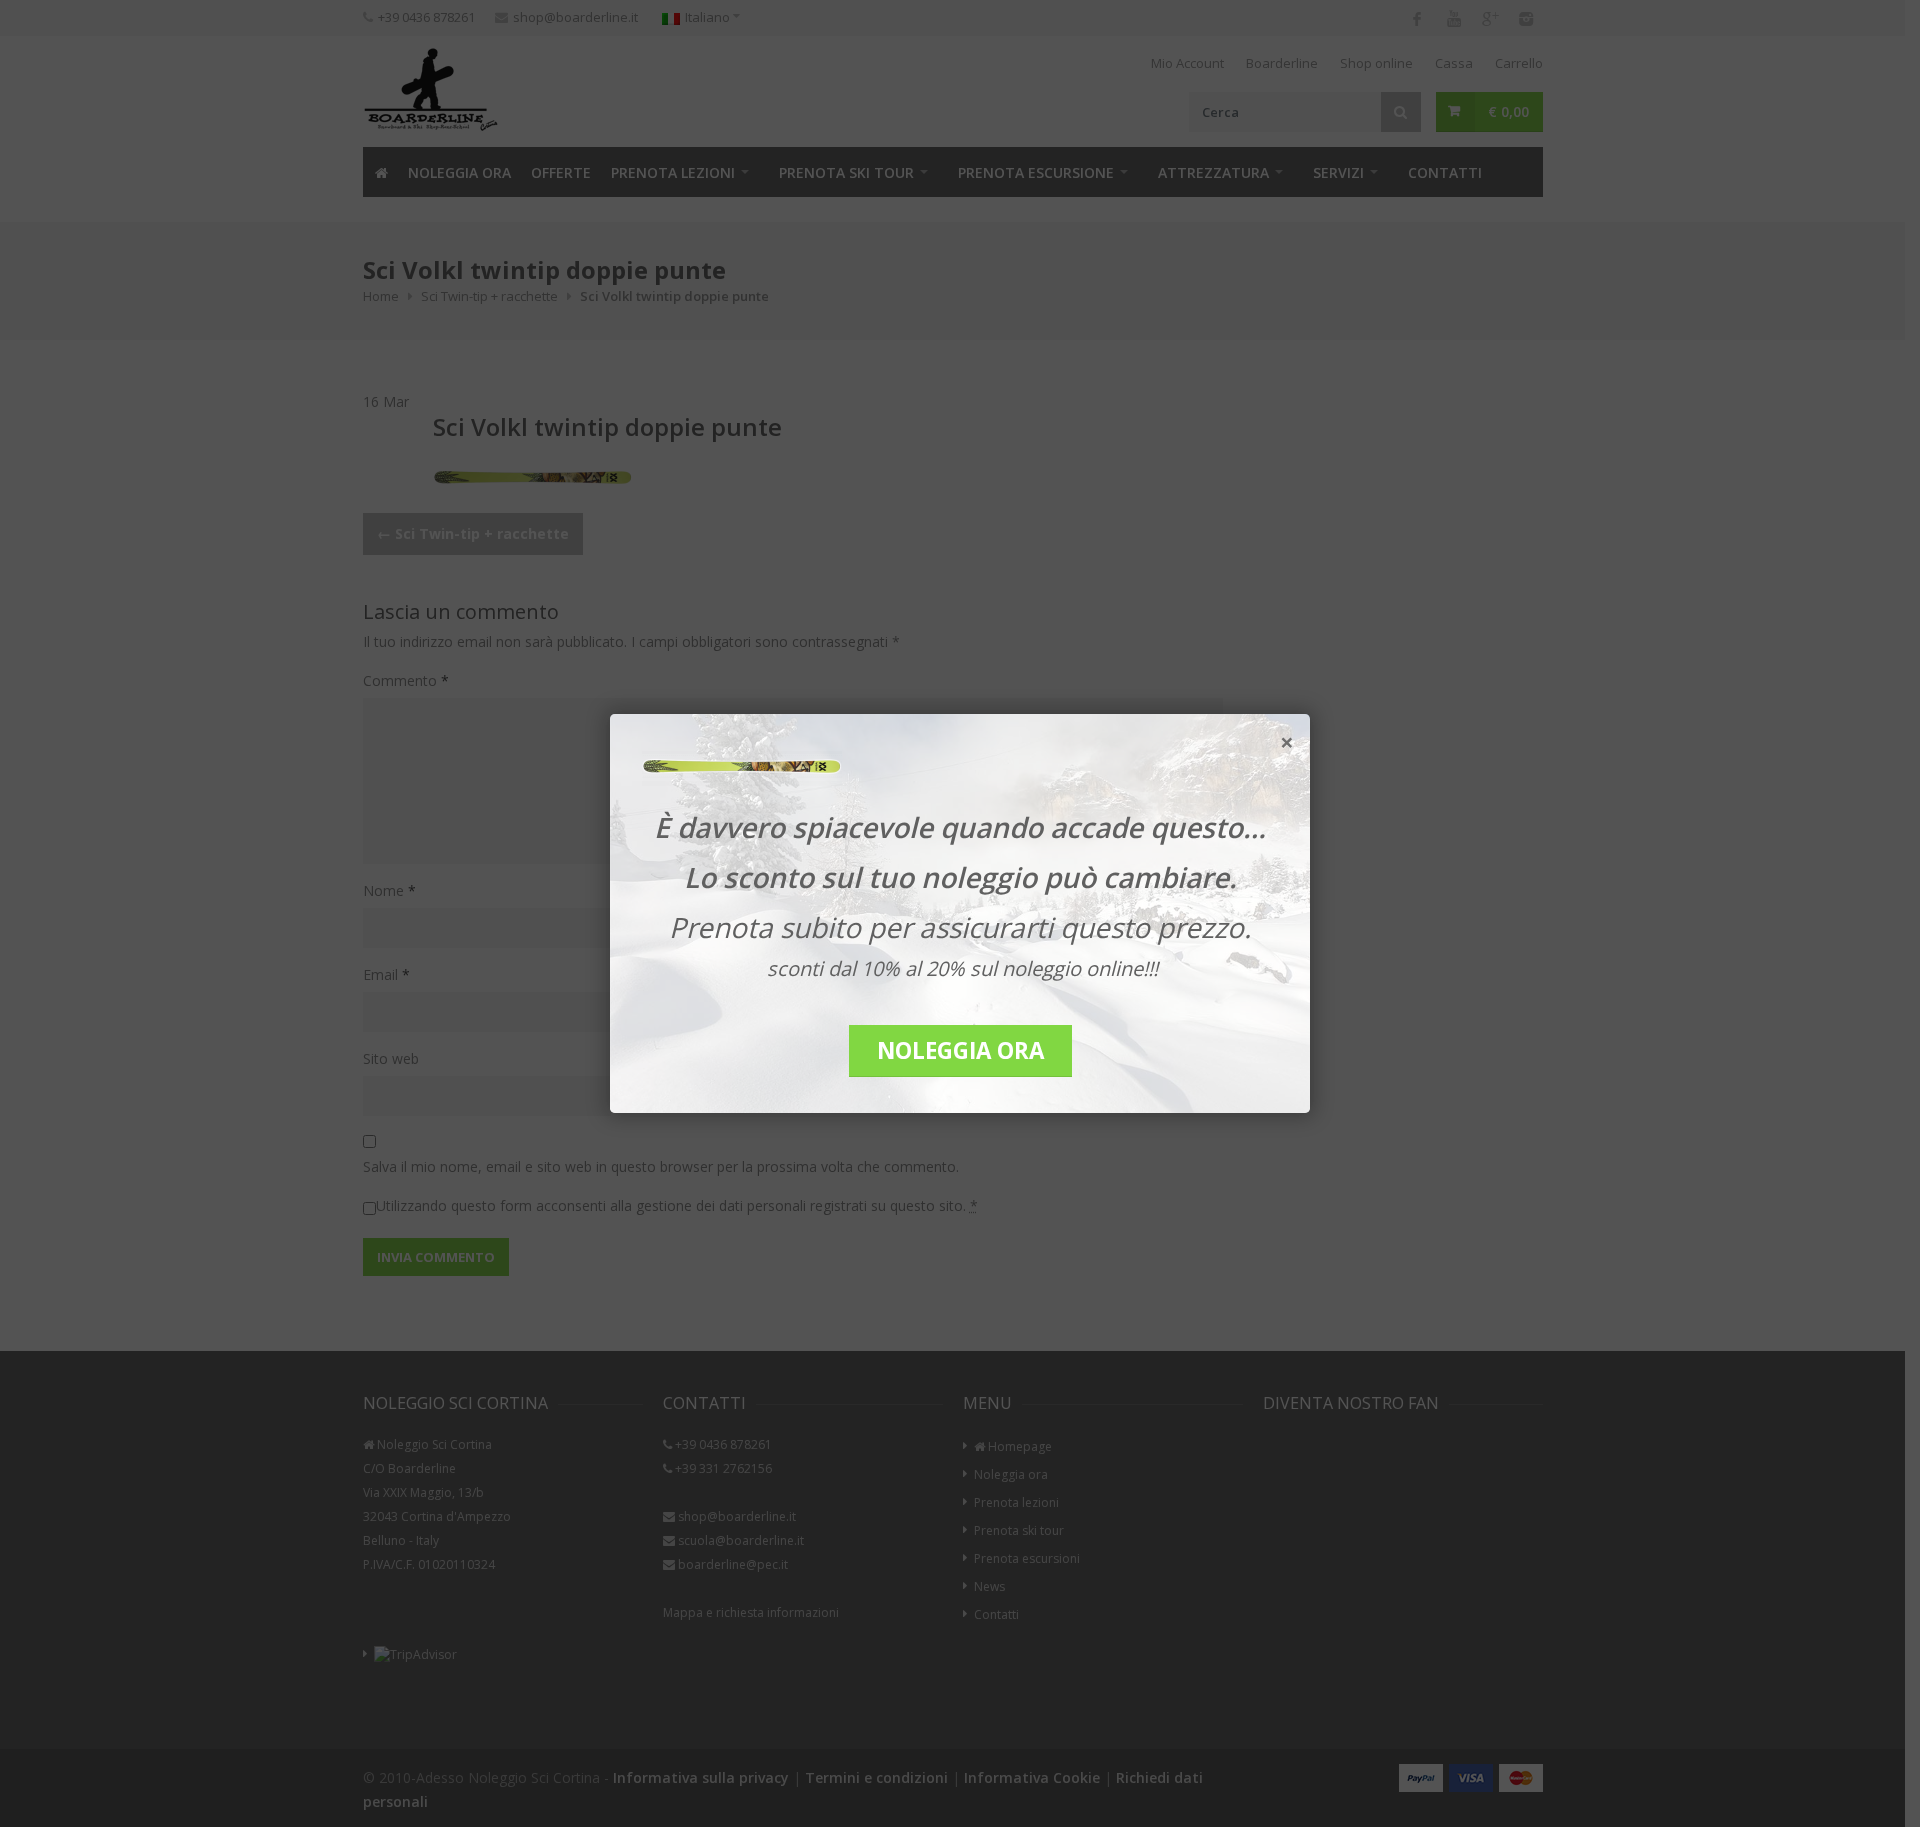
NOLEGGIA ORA (960, 1050)
